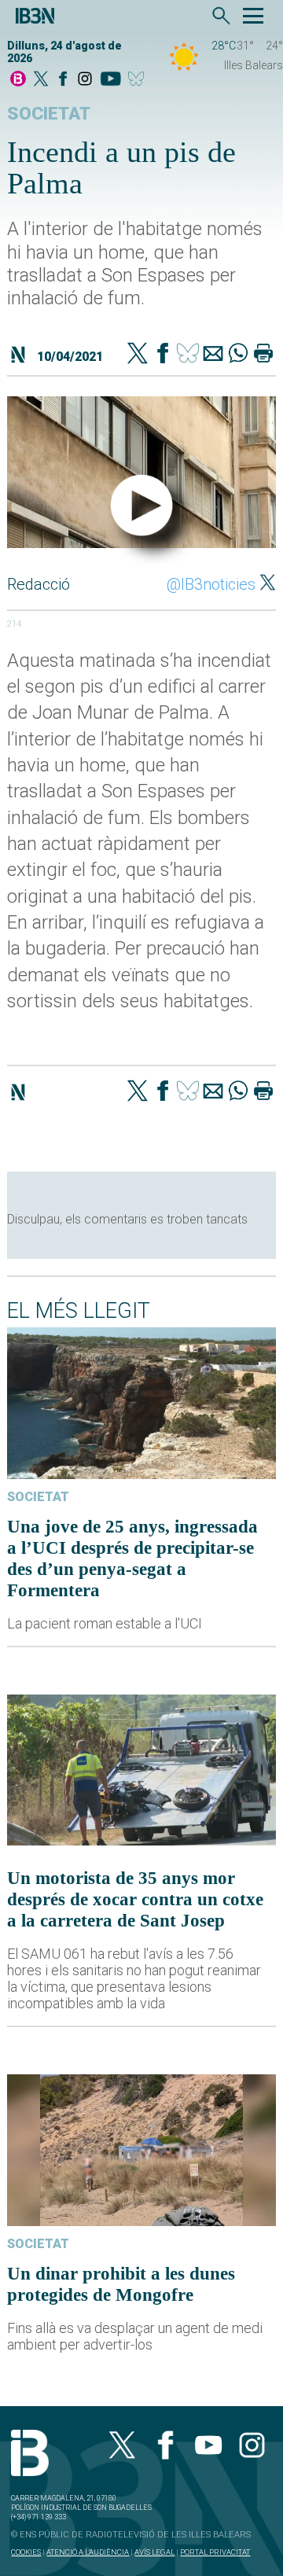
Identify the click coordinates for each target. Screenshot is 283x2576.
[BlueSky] (139, 80)
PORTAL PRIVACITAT (215, 2552)
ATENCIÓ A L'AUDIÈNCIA (88, 2552)
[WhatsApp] (238, 355)
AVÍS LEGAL (154, 2552)
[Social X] (41, 80)
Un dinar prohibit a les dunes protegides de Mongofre (121, 2284)
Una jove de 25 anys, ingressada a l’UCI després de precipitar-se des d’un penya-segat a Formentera (132, 1558)
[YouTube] (110, 80)
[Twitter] (138, 355)
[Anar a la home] (18, 80)
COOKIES (26, 2552)
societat (49, 114)
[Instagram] (85, 80)
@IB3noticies (211, 584)
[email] (213, 355)
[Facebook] (63, 80)
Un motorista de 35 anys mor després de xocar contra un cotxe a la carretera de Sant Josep (135, 1899)
